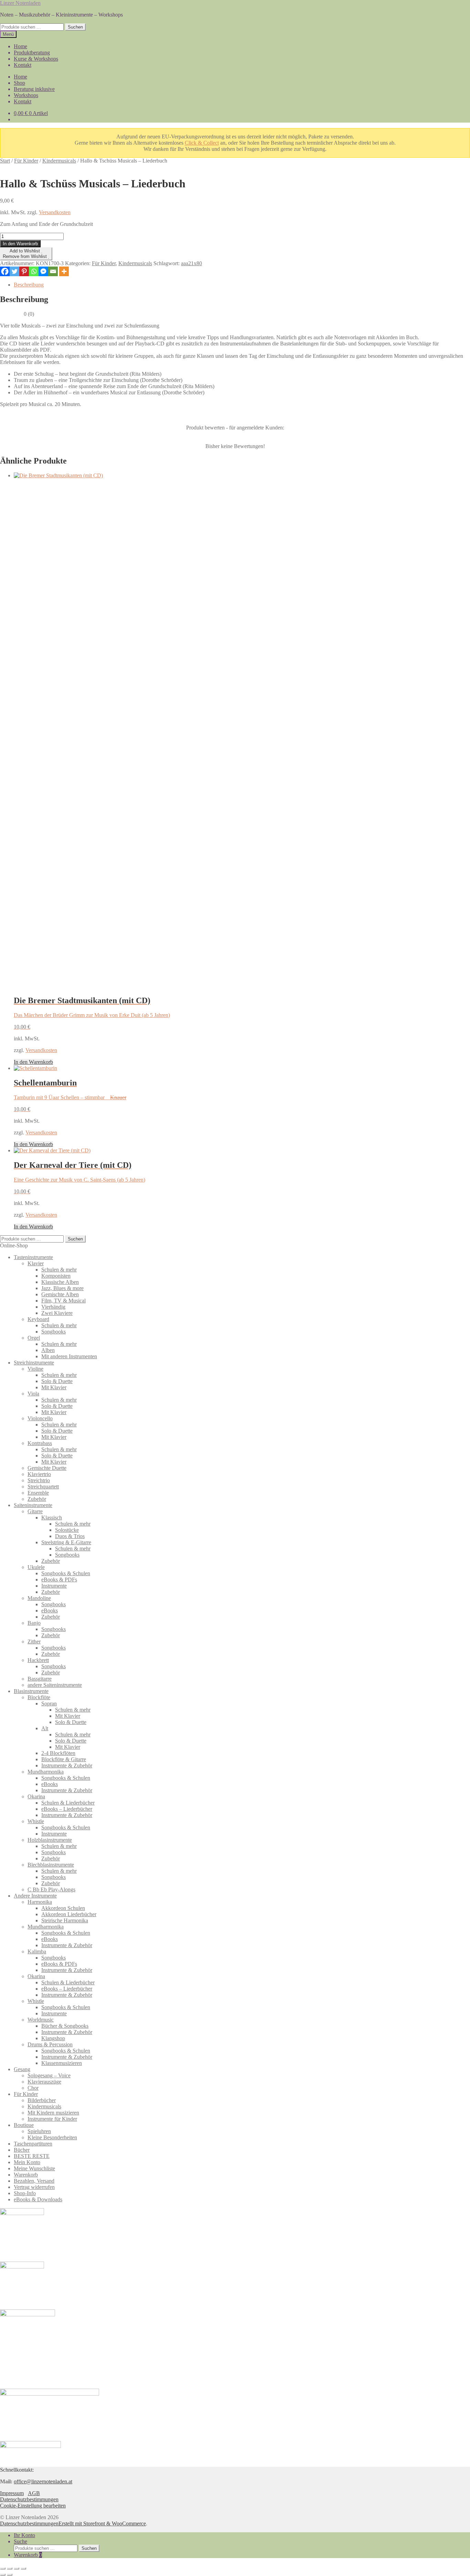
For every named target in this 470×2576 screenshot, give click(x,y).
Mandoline (39, 1598)
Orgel (34, 1338)
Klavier (36, 1263)
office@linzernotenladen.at (43, 2481)
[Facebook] (5, 271)
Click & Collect (202, 143)
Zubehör (37, 1499)
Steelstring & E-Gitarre (66, 1542)
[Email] (53, 271)
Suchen (75, 27)
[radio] (219, 437)
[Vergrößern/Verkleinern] (3, 2568)
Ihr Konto (24, 2535)
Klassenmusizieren (62, 2063)
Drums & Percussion (50, 2044)
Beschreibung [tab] (29, 285)
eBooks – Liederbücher (67, 1809)
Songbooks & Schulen (66, 1573)
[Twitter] (14, 271)
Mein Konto (27, 2162)
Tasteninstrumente (33, 1257)
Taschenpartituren (33, 2144)
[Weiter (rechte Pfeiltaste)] (10, 2575)
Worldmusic (41, 2020)
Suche (20, 2541)
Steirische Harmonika (65, 1920)
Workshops (26, 95)
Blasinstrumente (31, 1691)
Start (5, 161)
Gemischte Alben (60, 1294)
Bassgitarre (40, 1679)
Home (20, 46)
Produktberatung (32, 53)
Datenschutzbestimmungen (29, 2499)
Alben (48, 1350)
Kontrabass (40, 1443)
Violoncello (40, 1418)
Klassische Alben (60, 1282)
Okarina (36, 1796)
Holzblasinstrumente (50, 1840)
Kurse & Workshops (36, 59)
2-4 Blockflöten (58, 1753)
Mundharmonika (46, 1772)
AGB (34, 2493)
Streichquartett (43, 1487)
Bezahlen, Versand (34, 2181)
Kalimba (37, 1951)
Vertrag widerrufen (34, 2187)
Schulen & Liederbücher (68, 1803)
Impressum (12, 2493)
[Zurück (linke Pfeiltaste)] (3, 2575)
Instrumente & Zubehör (67, 1765)
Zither (34, 1642)
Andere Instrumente (35, 1896)
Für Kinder (26, 161)
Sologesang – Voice (49, 2075)
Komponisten (56, 1276)
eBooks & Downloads (38, 2199)
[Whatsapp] (34, 271)
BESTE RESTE (32, 2156)
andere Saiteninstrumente (55, 1685)
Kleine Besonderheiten (52, 2137)
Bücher (22, 2150)
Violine (35, 1369)
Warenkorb (26, 2175)
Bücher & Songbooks (65, 2026)
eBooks (50, 1611)
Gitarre (35, 1511)
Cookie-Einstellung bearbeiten (33, 2506)
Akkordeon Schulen (63, 1908)
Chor (33, 2088)
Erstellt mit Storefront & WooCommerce (102, 2523)
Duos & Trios (70, 1536)
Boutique (24, 2125)
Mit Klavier (54, 1387)
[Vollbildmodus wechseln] (10, 2568)
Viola (33, 1394)
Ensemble (38, 1493)
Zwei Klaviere (57, 1313)
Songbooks (54, 1332)
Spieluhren (39, 2131)
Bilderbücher (42, 2100)
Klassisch (52, 1518)
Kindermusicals (59, 161)
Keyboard (38, 1319)
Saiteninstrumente (33, 1505)
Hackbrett (38, 1660)
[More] (64, 271)
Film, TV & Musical (63, 1301)
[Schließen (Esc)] (23, 2568)
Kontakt (23, 65)
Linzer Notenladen (20, 3)
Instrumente (54, 1586)
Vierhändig (53, 1307)
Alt (45, 1728)
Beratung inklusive (34, 89)
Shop (19, 83)
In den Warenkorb (20, 244)
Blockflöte (39, 1697)
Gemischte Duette (47, 1468)
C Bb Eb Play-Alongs (51, 1889)
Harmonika (40, 1902)
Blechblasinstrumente (51, 1865)
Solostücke (67, 1530)
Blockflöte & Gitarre (64, 1759)
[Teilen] (17, 2568)
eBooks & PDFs (59, 1580)
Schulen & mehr (59, 1270)
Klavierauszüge (44, 2082)
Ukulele (36, 1567)
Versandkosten (55, 212)
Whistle (36, 1821)
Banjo (34, 1623)
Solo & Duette (57, 1381)
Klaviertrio (39, 1474)
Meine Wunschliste (34, 2168)
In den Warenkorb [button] (33, 1062)
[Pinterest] (24, 271)
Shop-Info (25, 2193)
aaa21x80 (191, 263)
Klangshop (53, 2038)
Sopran (49, 1704)
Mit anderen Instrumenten (69, 1356)
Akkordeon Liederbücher (69, 1914)
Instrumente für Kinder (52, 2119)
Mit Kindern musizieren (53, 2113)
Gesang (22, 2069)
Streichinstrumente (34, 1363)
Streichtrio (39, 1480)
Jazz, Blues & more (62, 1288)
